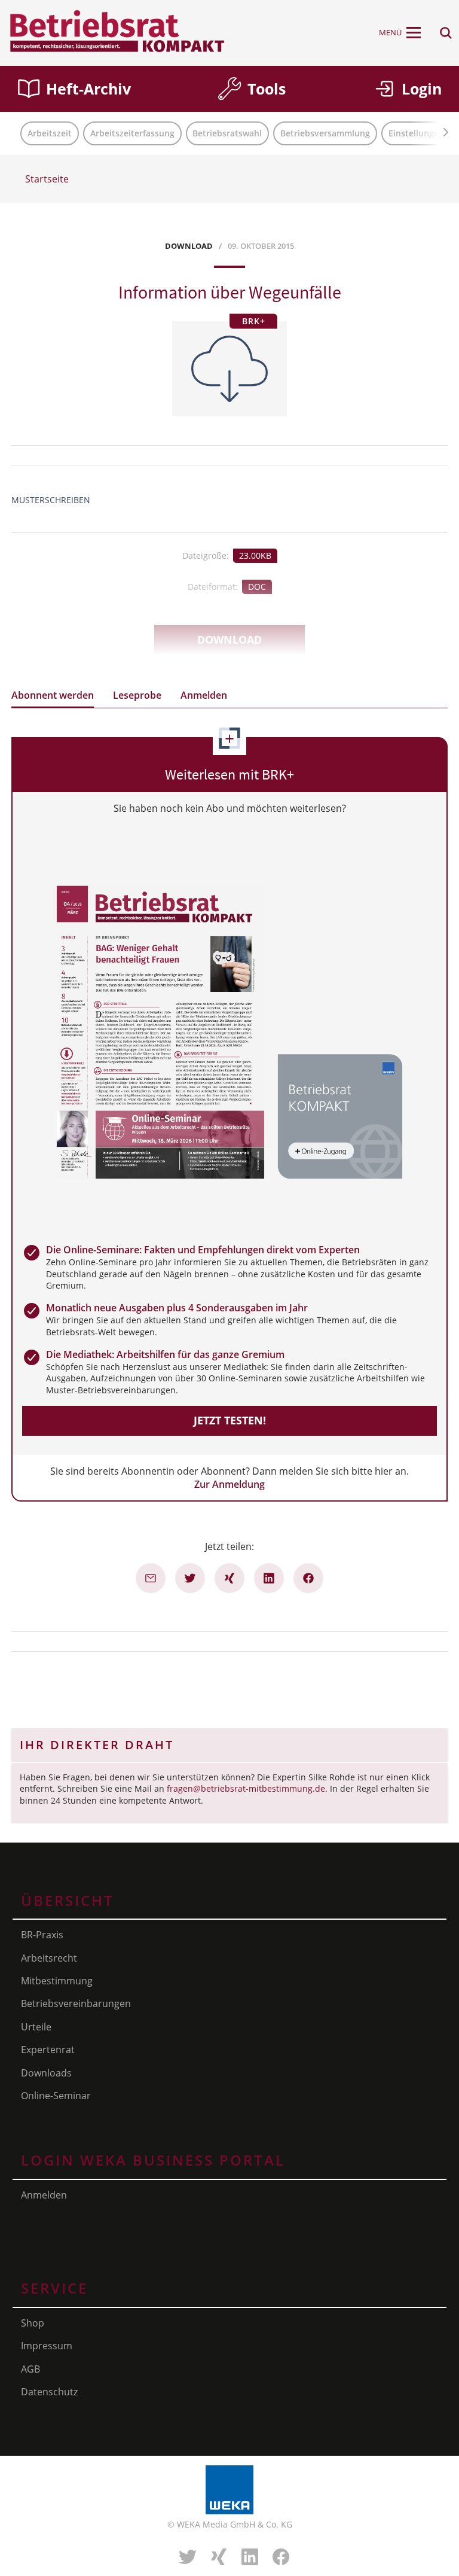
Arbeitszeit (50, 133)
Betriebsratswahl (227, 133)
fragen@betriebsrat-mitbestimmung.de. (247, 1788)
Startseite (47, 179)
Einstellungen (416, 133)
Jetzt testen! (230, 1420)
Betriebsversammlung (325, 133)
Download (229, 640)
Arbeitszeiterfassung (132, 133)
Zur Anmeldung (229, 1484)
